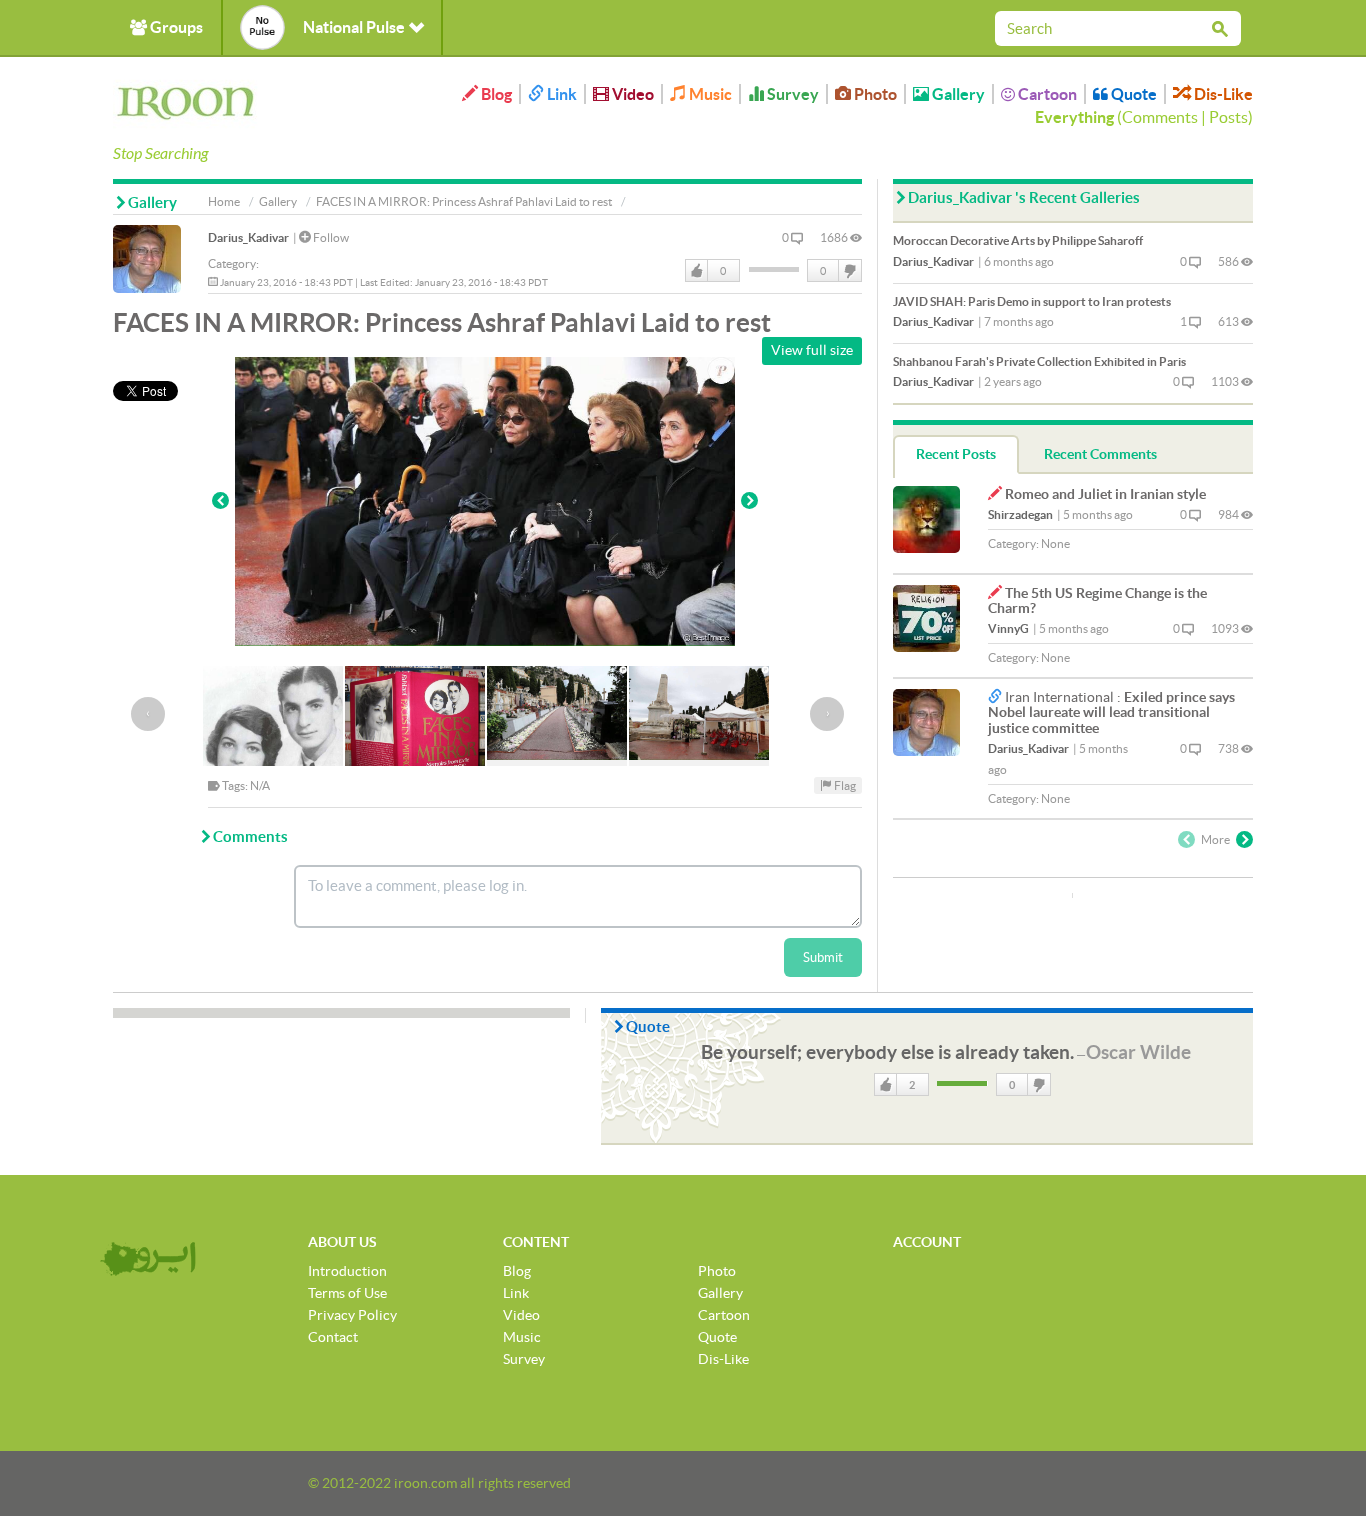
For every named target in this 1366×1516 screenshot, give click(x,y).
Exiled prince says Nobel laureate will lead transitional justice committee (1111, 712)
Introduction (347, 1271)
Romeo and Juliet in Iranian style (1105, 494)
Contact (333, 1337)
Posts (1228, 117)
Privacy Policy (352, 1315)
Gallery (957, 94)
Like (697, 271)
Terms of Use (347, 1293)
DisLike (849, 271)
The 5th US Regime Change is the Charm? (1097, 600)
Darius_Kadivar (248, 237)
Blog (495, 94)
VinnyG (1008, 628)
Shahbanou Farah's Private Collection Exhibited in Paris (1039, 361)
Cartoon (1046, 94)
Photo (874, 94)
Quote (1132, 94)
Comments (1160, 117)
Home (224, 201)
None (1055, 543)
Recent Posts (956, 454)
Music (709, 94)
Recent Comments (1100, 454)
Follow (330, 237)
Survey (791, 94)
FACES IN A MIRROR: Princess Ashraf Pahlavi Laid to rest (464, 201)
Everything (1074, 117)
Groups (175, 27)
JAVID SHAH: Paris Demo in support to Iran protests (1032, 301)
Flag (844, 785)
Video (631, 94)
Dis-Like (1222, 94)
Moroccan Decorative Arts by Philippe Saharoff (1018, 240)
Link (560, 94)
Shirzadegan (1020, 514)
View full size (812, 350)
